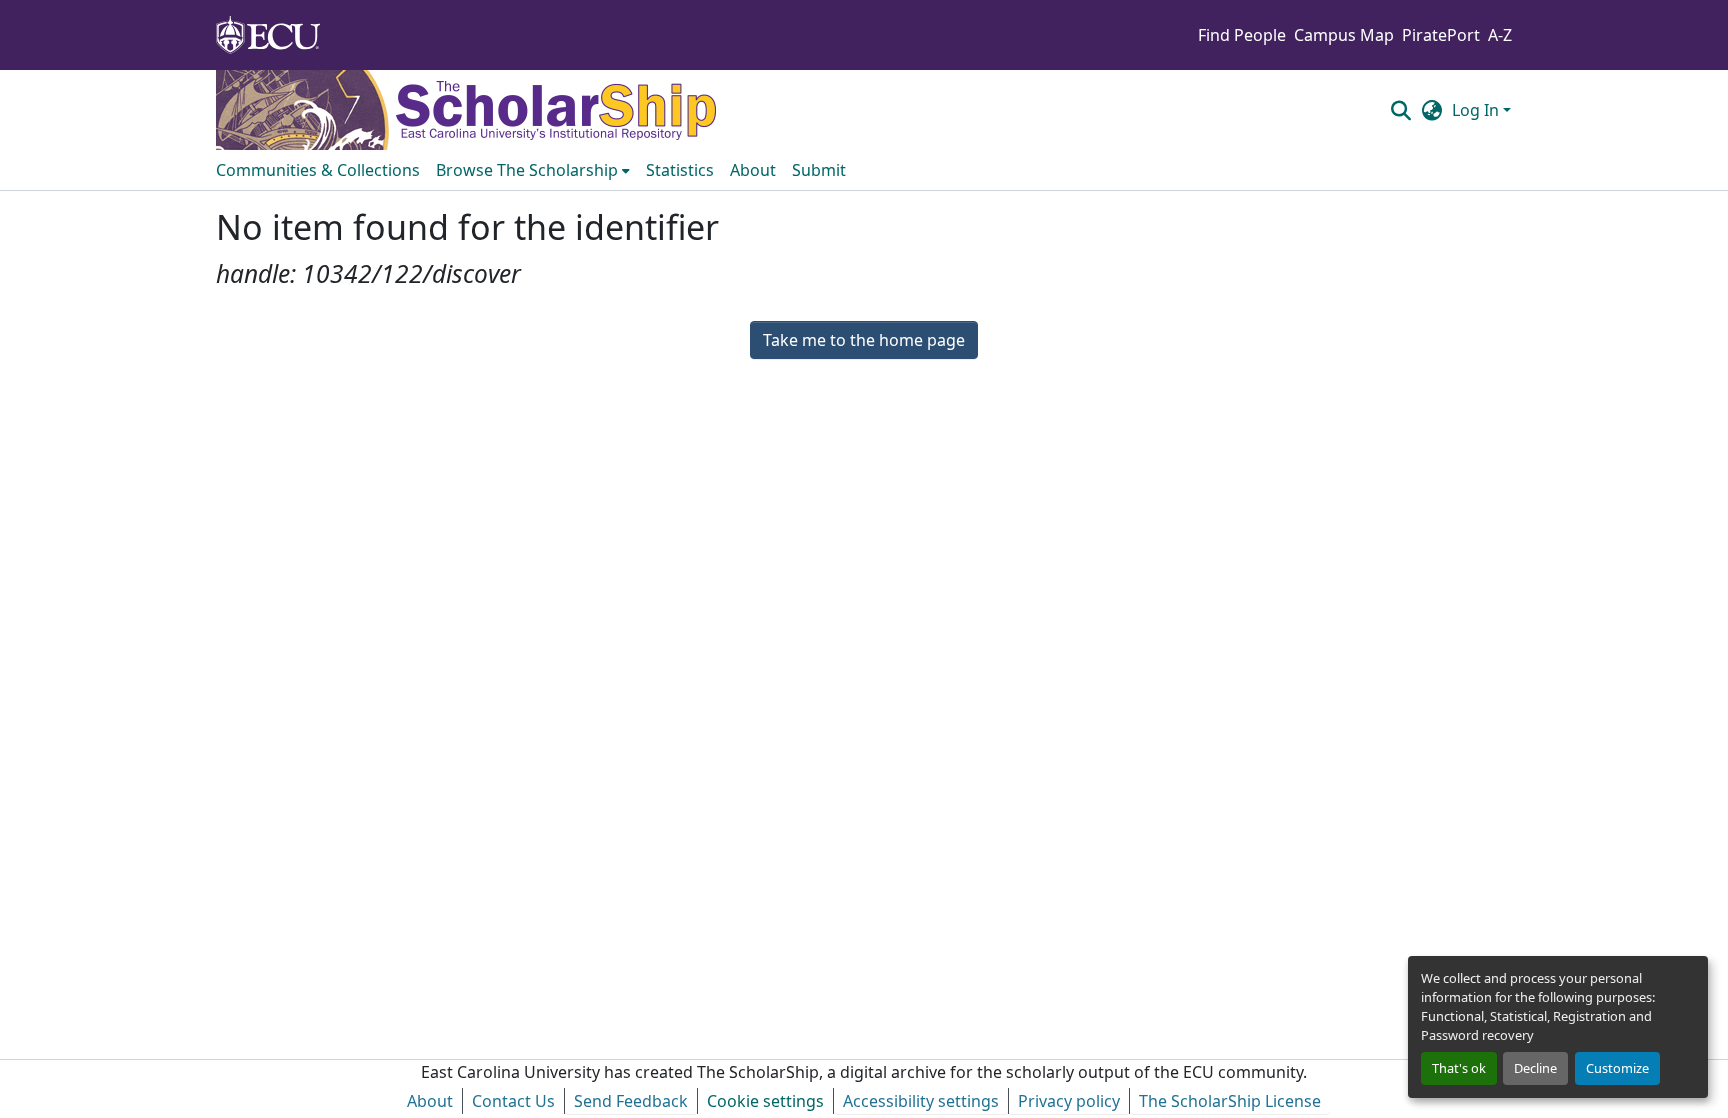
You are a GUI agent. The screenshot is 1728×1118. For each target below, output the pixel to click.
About (430, 1101)
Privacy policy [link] (1069, 1101)
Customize (1617, 1068)
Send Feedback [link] (631, 1101)
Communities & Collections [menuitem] (318, 170)
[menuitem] (533, 170)
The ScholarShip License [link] (1230, 1101)
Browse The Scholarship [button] (527, 170)
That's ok (1459, 1068)
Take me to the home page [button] (864, 340)
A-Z (1500, 35)
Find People (1242, 35)
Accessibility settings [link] (921, 1101)
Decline (1535, 1068)
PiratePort (1441, 35)
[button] (1400, 110)
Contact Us (513, 1101)
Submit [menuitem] (819, 170)
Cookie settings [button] (765, 1101)
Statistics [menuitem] (680, 170)
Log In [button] (1477, 110)
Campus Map (1344, 35)
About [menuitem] (753, 170)
